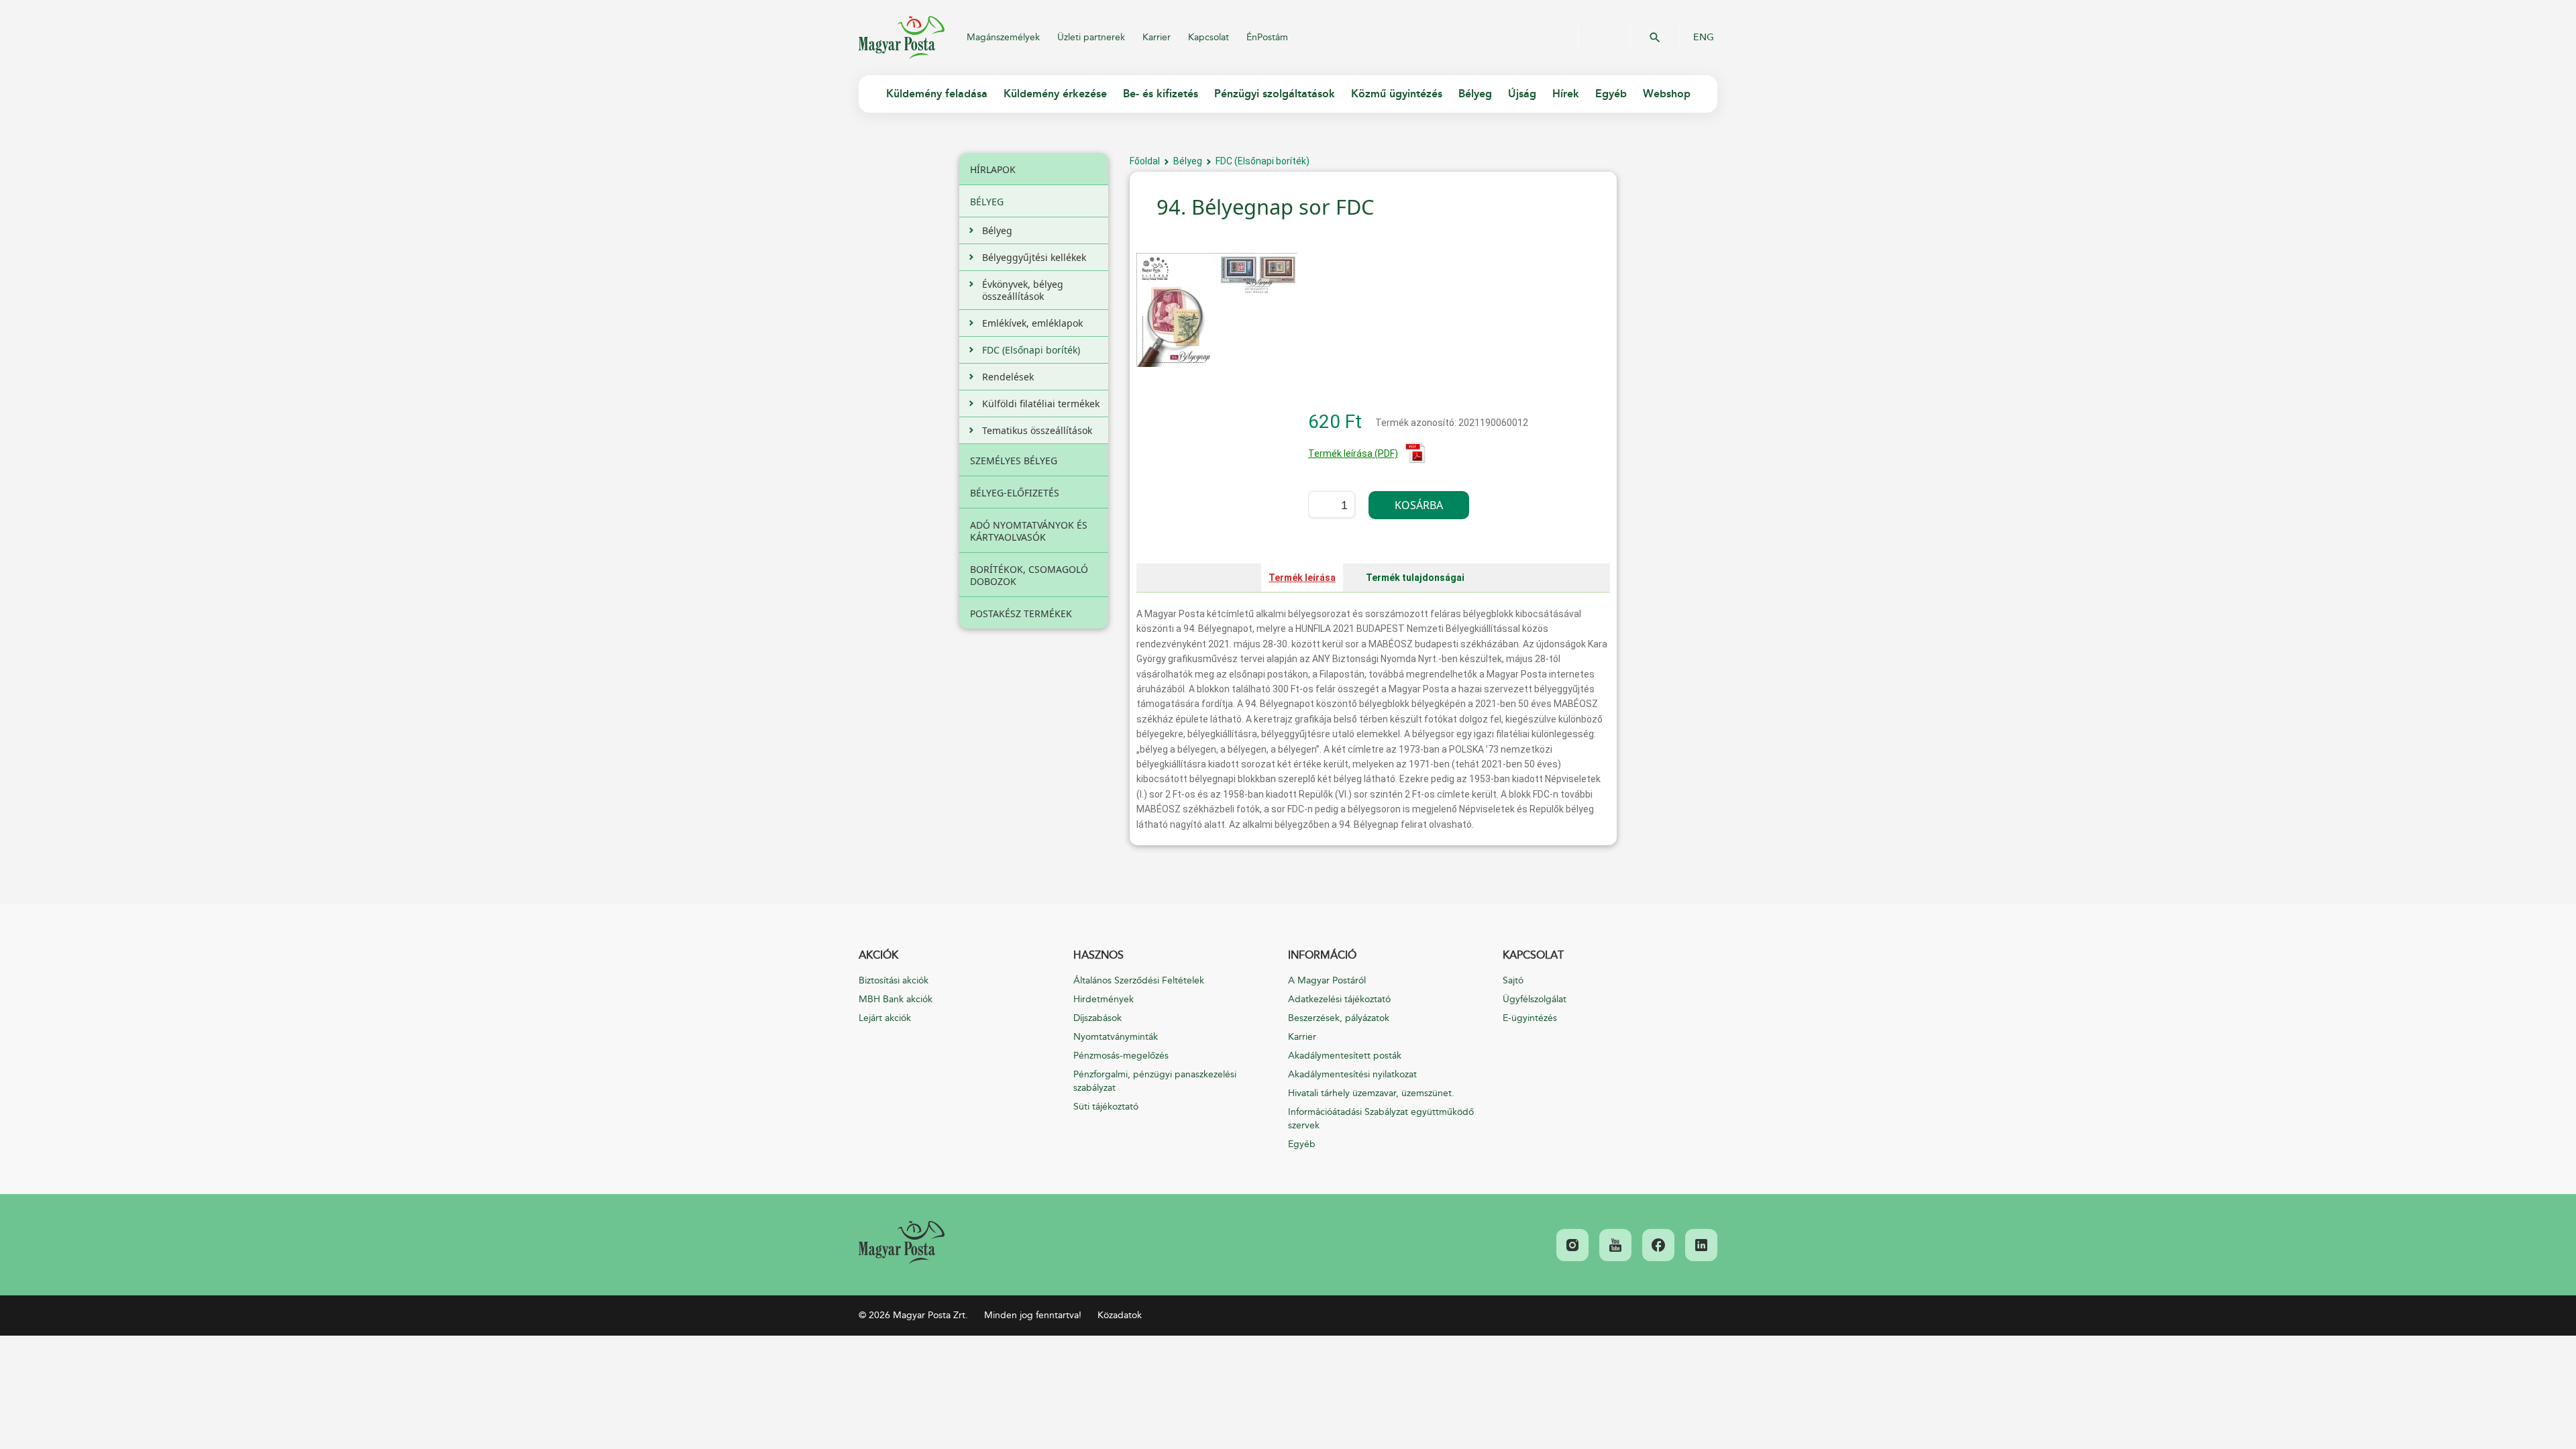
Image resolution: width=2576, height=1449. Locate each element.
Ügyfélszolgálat (1535, 999)
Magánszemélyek (1003, 37)
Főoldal (1145, 161)
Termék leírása (1302, 578)
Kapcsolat (1209, 37)
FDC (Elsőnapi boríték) (1263, 161)
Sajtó (1513, 980)
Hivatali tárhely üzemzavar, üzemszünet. (1371, 1093)
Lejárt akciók (885, 1018)
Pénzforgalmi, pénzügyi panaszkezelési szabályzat (1155, 1081)
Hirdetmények (1104, 999)
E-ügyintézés (1530, 1018)
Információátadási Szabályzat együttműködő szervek (1381, 1119)
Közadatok (1120, 1315)
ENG (1704, 38)
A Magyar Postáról (1327, 980)
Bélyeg (1188, 161)
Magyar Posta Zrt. (902, 38)
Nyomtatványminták (1116, 1037)
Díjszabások (1097, 1018)
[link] (902, 1242)
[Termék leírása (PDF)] (1415, 460)
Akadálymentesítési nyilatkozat (1352, 1074)
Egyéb (1302, 1144)
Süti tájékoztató (1106, 1107)
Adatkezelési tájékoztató (1339, 999)
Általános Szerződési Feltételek (1139, 980)
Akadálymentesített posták (1345, 1056)
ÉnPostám (1267, 37)
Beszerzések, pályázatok (1339, 1018)
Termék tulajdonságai (1415, 578)
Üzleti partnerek (1091, 37)
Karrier (1157, 37)
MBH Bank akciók (896, 999)
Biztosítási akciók (894, 980)
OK (1655, 38)
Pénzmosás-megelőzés (1121, 1056)
